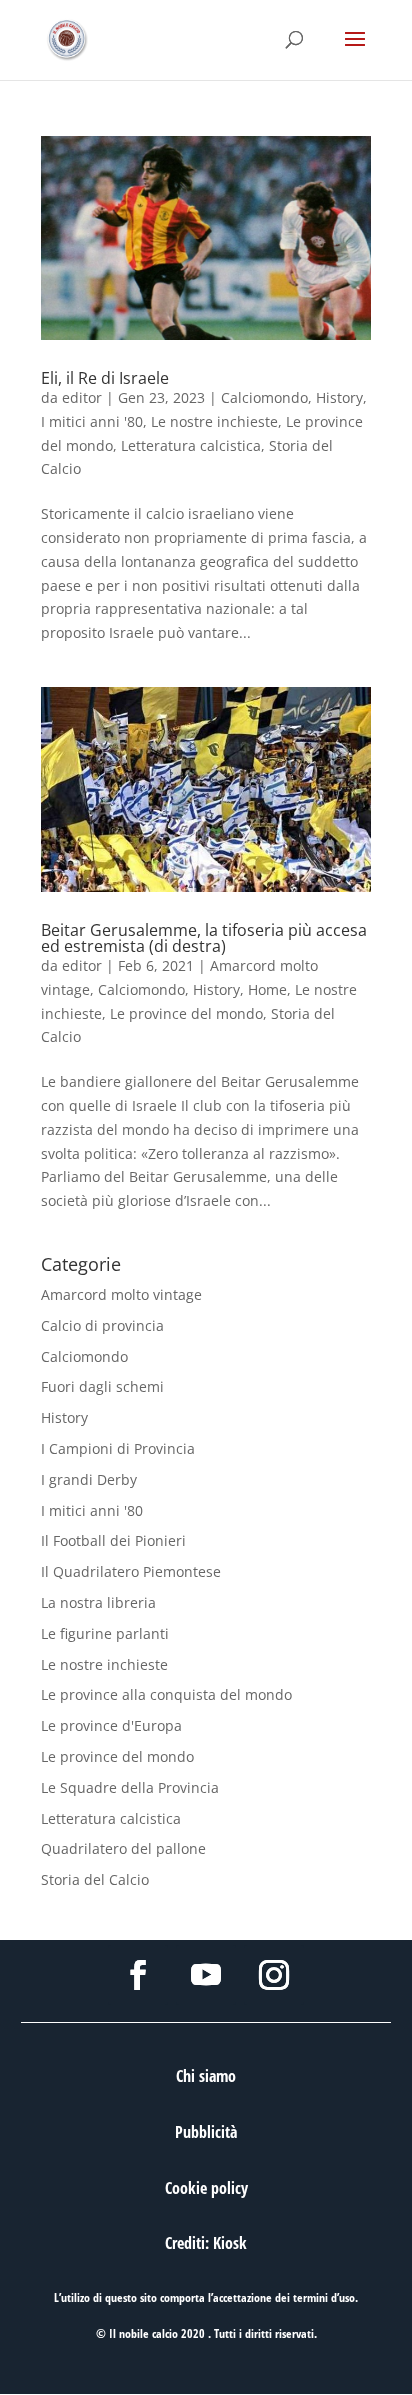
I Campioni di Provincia (118, 1448)
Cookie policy (206, 2188)
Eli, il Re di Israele (105, 378)
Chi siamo (206, 2076)
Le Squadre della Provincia (130, 1787)
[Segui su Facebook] (138, 1975)
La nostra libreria (98, 1602)
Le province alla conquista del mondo (166, 1694)
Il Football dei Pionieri (113, 1540)
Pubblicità (206, 2132)
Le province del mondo (186, 1013)
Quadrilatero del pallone (123, 1848)
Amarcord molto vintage (121, 1294)
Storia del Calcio (95, 1879)
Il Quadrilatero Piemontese (131, 1571)
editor (82, 397)
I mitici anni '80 (92, 421)
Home (267, 989)
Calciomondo (264, 397)
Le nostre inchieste (214, 421)
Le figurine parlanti (105, 1633)
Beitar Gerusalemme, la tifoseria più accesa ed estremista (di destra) (204, 938)
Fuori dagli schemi (102, 1386)
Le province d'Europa (111, 1725)
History (339, 397)
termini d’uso (324, 2297)
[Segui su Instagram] (274, 1975)
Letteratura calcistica (191, 445)
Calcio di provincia (102, 1325)
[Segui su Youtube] (206, 1975)
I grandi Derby (89, 1479)
